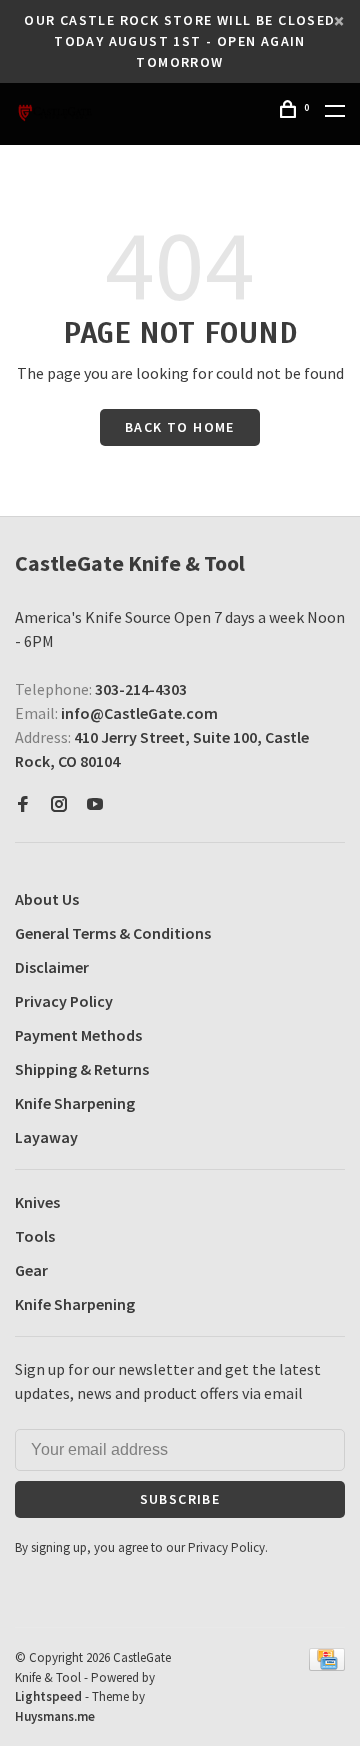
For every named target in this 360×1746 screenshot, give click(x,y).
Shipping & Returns (82, 1069)
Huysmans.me (55, 1716)
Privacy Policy (64, 1001)
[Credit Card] (327, 1665)
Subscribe (180, 1499)
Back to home (180, 427)
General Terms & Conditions (113, 933)
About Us (47, 899)
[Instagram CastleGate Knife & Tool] (59, 805)
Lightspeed (48, 1696)
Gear (31, 1270)
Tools (35, 1236)
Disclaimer (52, 967)
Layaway (46, 1137)
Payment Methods (78, 1035)
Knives (37, 1202)
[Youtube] (95, 805)
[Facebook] (23, 805)
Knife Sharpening (75, 1103)
